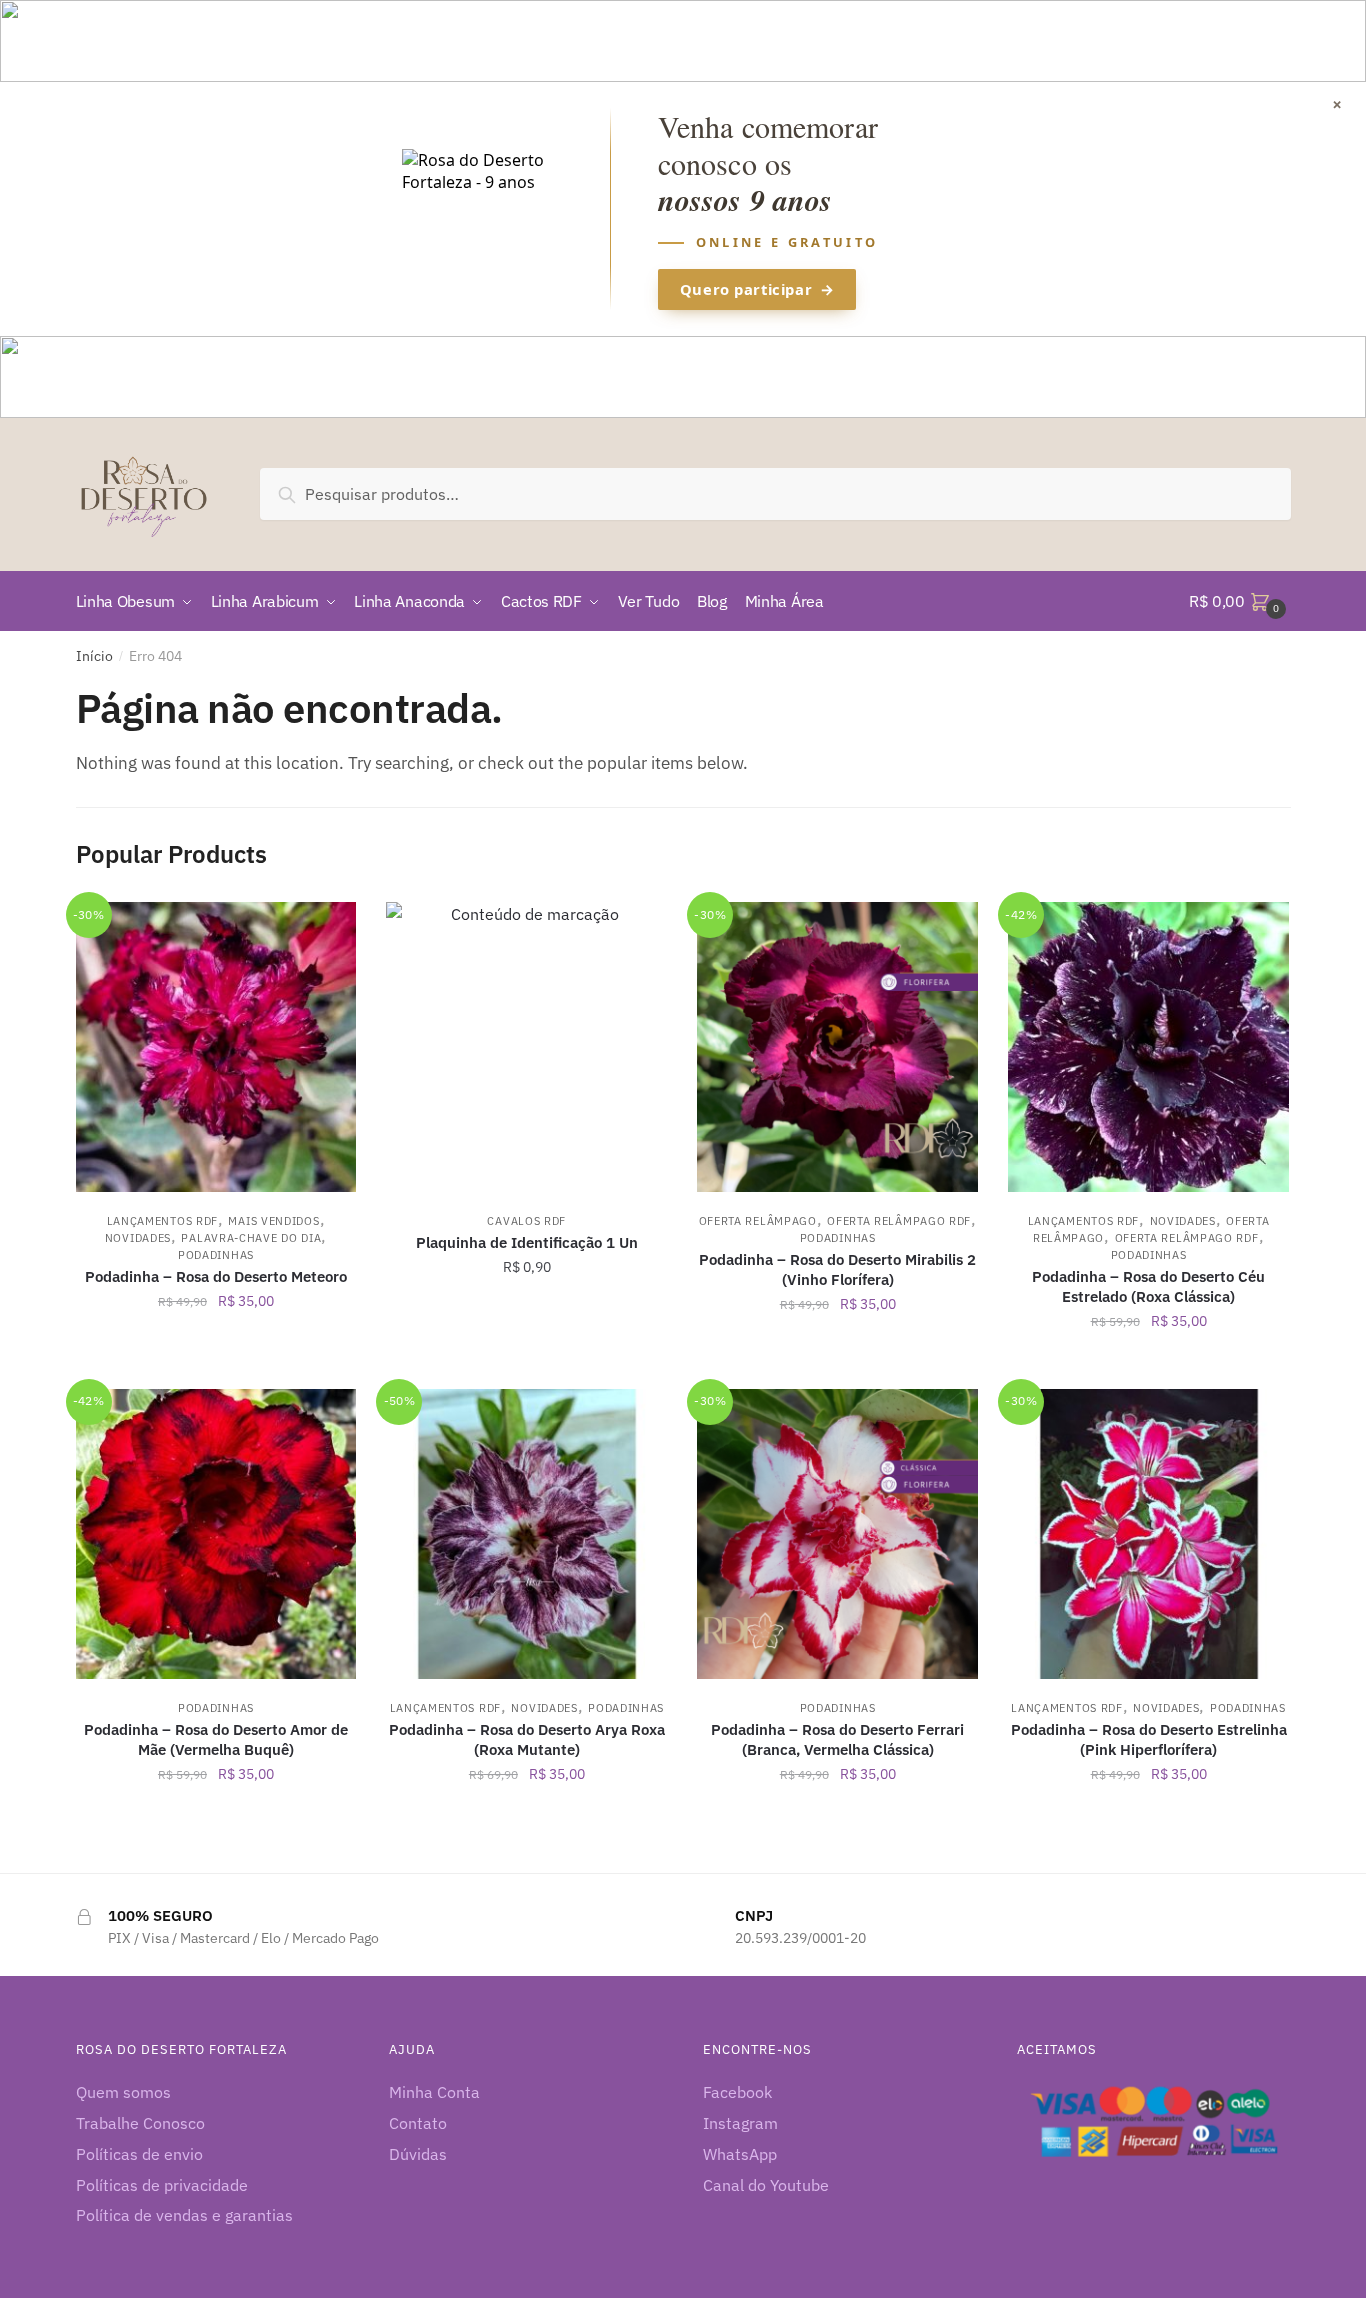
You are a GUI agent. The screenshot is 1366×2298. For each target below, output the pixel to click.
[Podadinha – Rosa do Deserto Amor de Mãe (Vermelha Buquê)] (216, 1534)
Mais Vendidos (273, 1221)
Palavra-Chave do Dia (251, 1238)
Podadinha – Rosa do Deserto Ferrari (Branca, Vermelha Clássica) (837, 1739)
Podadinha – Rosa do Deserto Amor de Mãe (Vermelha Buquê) (216, 1739)
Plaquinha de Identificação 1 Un (527, 1242)
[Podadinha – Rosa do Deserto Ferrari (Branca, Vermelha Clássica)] (837, 1534)
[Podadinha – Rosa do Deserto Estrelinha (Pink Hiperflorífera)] (1148, 1534)
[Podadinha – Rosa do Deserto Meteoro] (216, 1047)
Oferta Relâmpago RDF (899, 1221)
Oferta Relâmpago (758, 1221)
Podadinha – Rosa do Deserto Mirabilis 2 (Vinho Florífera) (837, 1269)
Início (94, 656)
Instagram (740, 2123)
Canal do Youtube (766, 2185)
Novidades (138, 1238)
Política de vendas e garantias (184, 2215)
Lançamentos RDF (163, 1221)
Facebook (737, 2092)
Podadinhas (216, 1255)
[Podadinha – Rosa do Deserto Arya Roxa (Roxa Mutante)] (526, 1534)
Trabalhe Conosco (140, 2123)
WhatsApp (740, 2154)
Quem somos (123, 2092)
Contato (418, 2123)
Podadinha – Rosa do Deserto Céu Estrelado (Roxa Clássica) (1148, 1286)
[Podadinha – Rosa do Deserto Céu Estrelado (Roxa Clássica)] (1148, 1047)
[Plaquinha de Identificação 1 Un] (526, 1047)
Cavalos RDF (526, 1221)
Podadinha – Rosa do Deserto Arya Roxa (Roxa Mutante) (527, 1739)
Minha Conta (434, 2092)
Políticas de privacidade (162, 2185)
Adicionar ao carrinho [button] (215, 1365)
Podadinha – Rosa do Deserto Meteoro (216, 1276)
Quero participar (757, 289)
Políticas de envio (139, 2154)
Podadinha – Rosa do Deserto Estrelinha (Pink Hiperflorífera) (1149, 1739)
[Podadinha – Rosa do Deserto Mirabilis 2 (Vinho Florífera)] (837, 1047)
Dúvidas (418, 2154)
